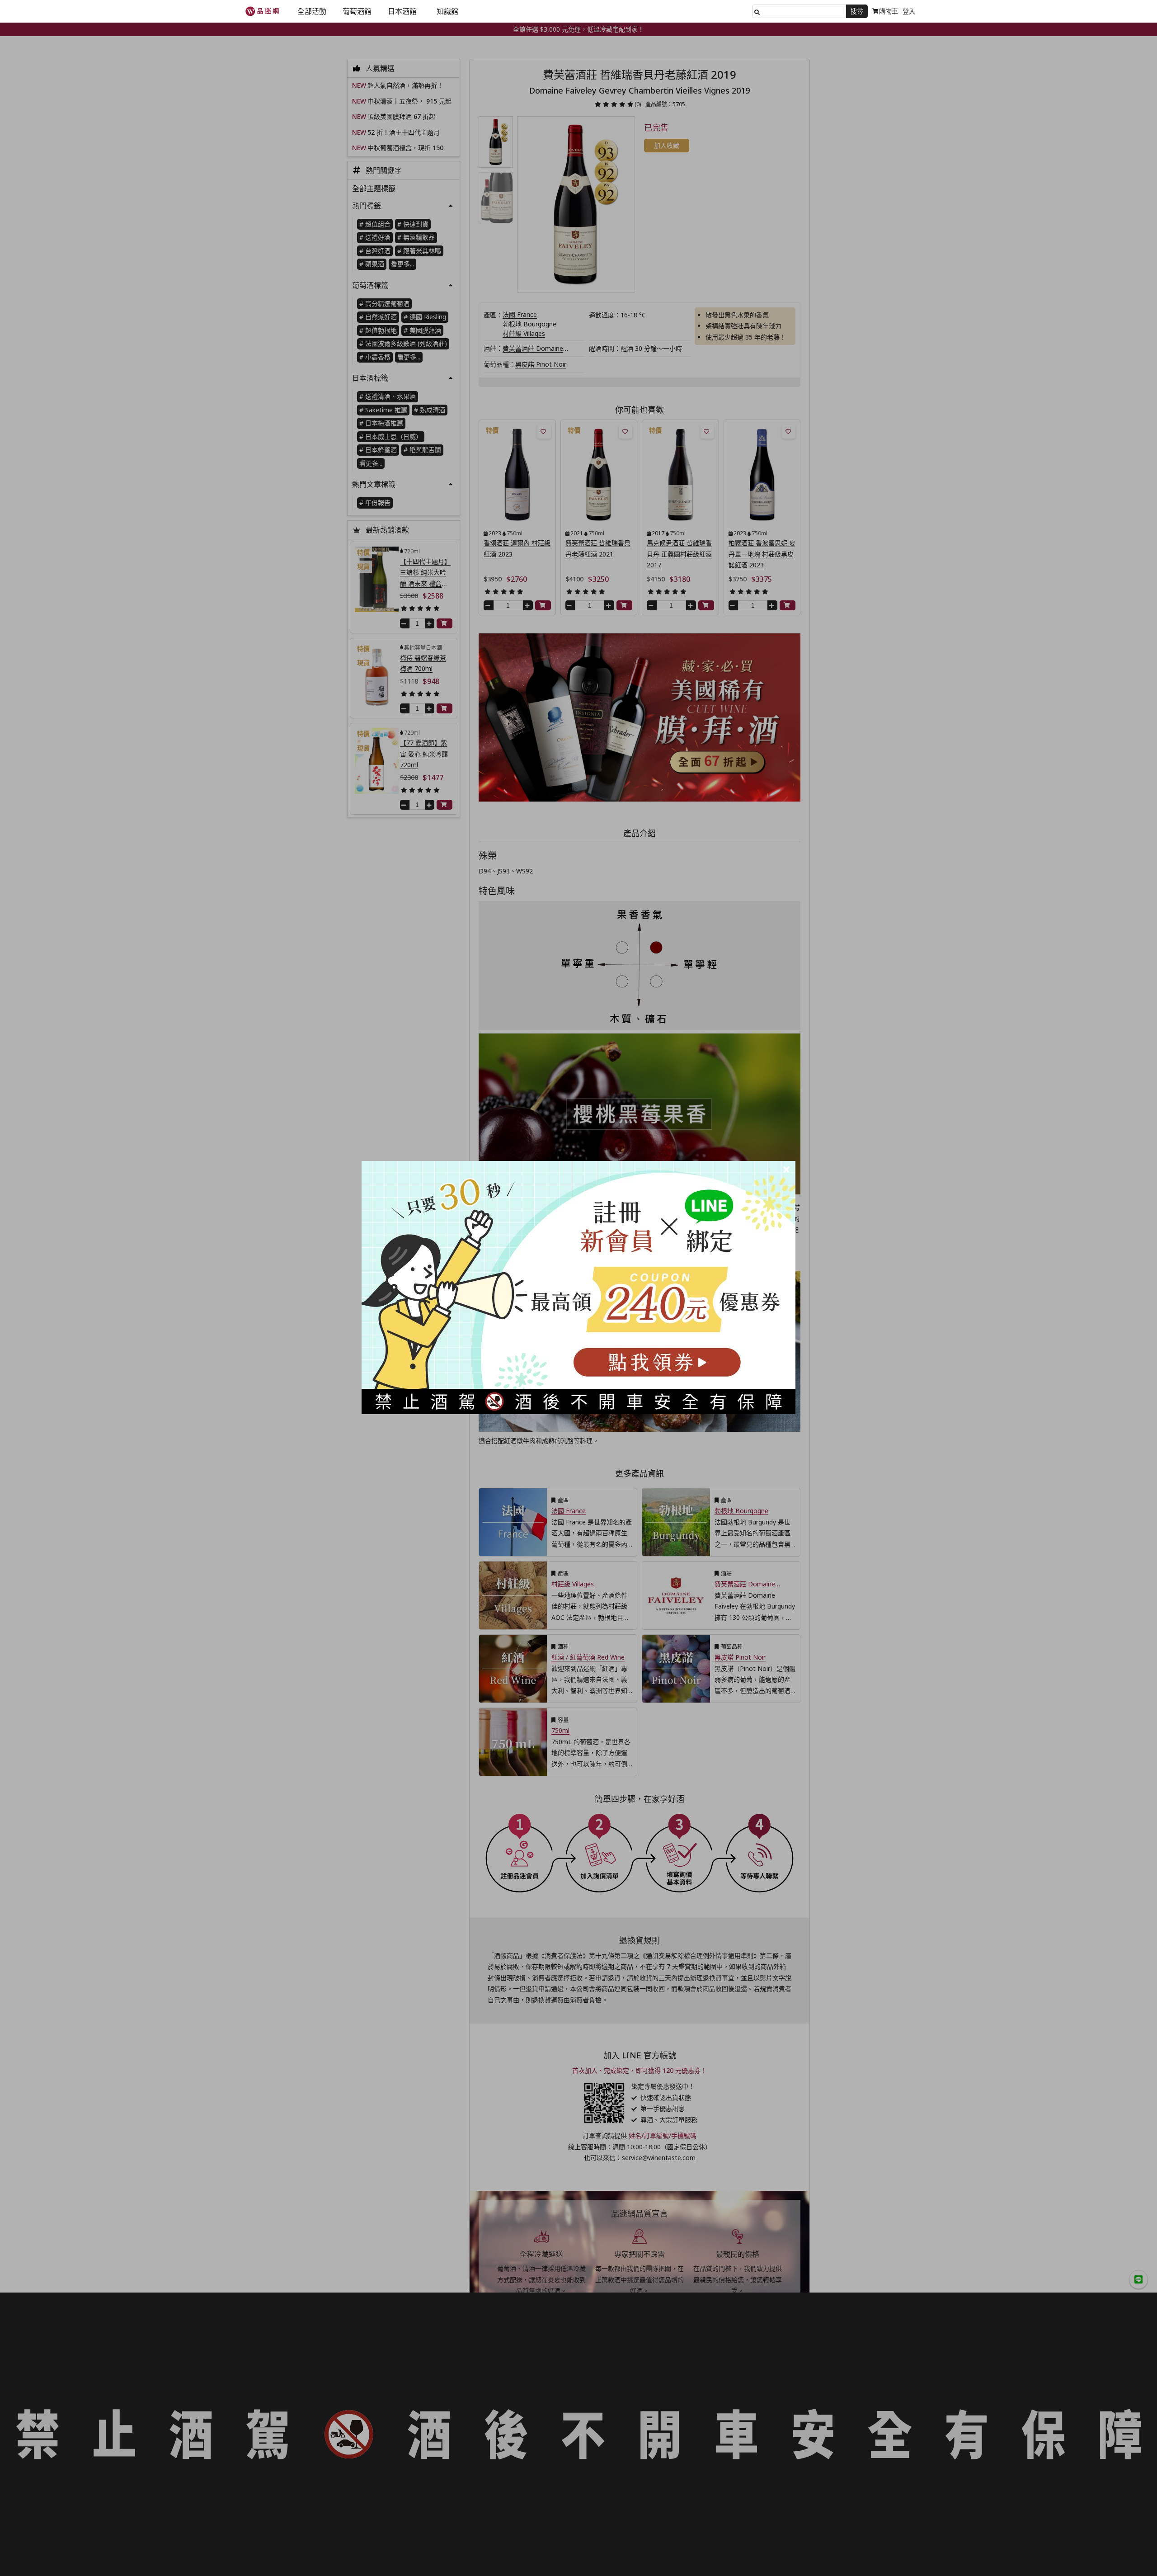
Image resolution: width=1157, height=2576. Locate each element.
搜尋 (857, 11)
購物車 (889, 11)
